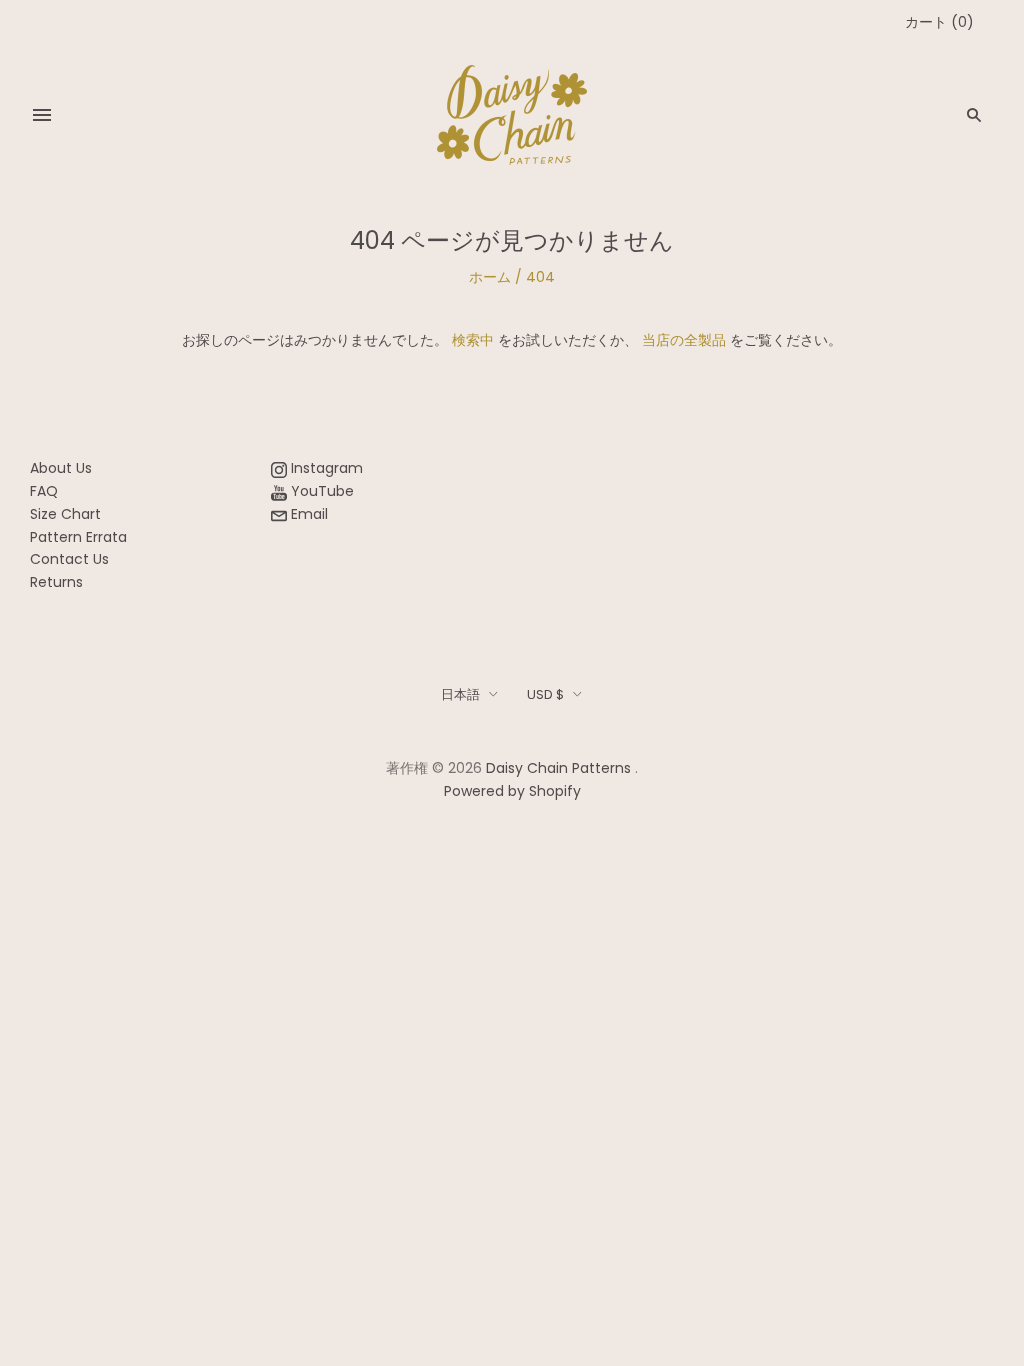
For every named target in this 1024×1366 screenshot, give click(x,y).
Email (307, 514)
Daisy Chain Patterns (558, 768)
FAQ (44, 491)
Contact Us (69, 559)
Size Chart (65, 514)
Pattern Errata (78, 537)
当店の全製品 (684, 340)
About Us (61, 468)
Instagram (325, 468)
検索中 (473, 340)
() (939, 22)
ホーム (490, 277)
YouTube (320, 491)
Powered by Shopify (512, 791)
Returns (56, 582)
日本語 (460, 694)
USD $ (545, 694)
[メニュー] (42, 115)
